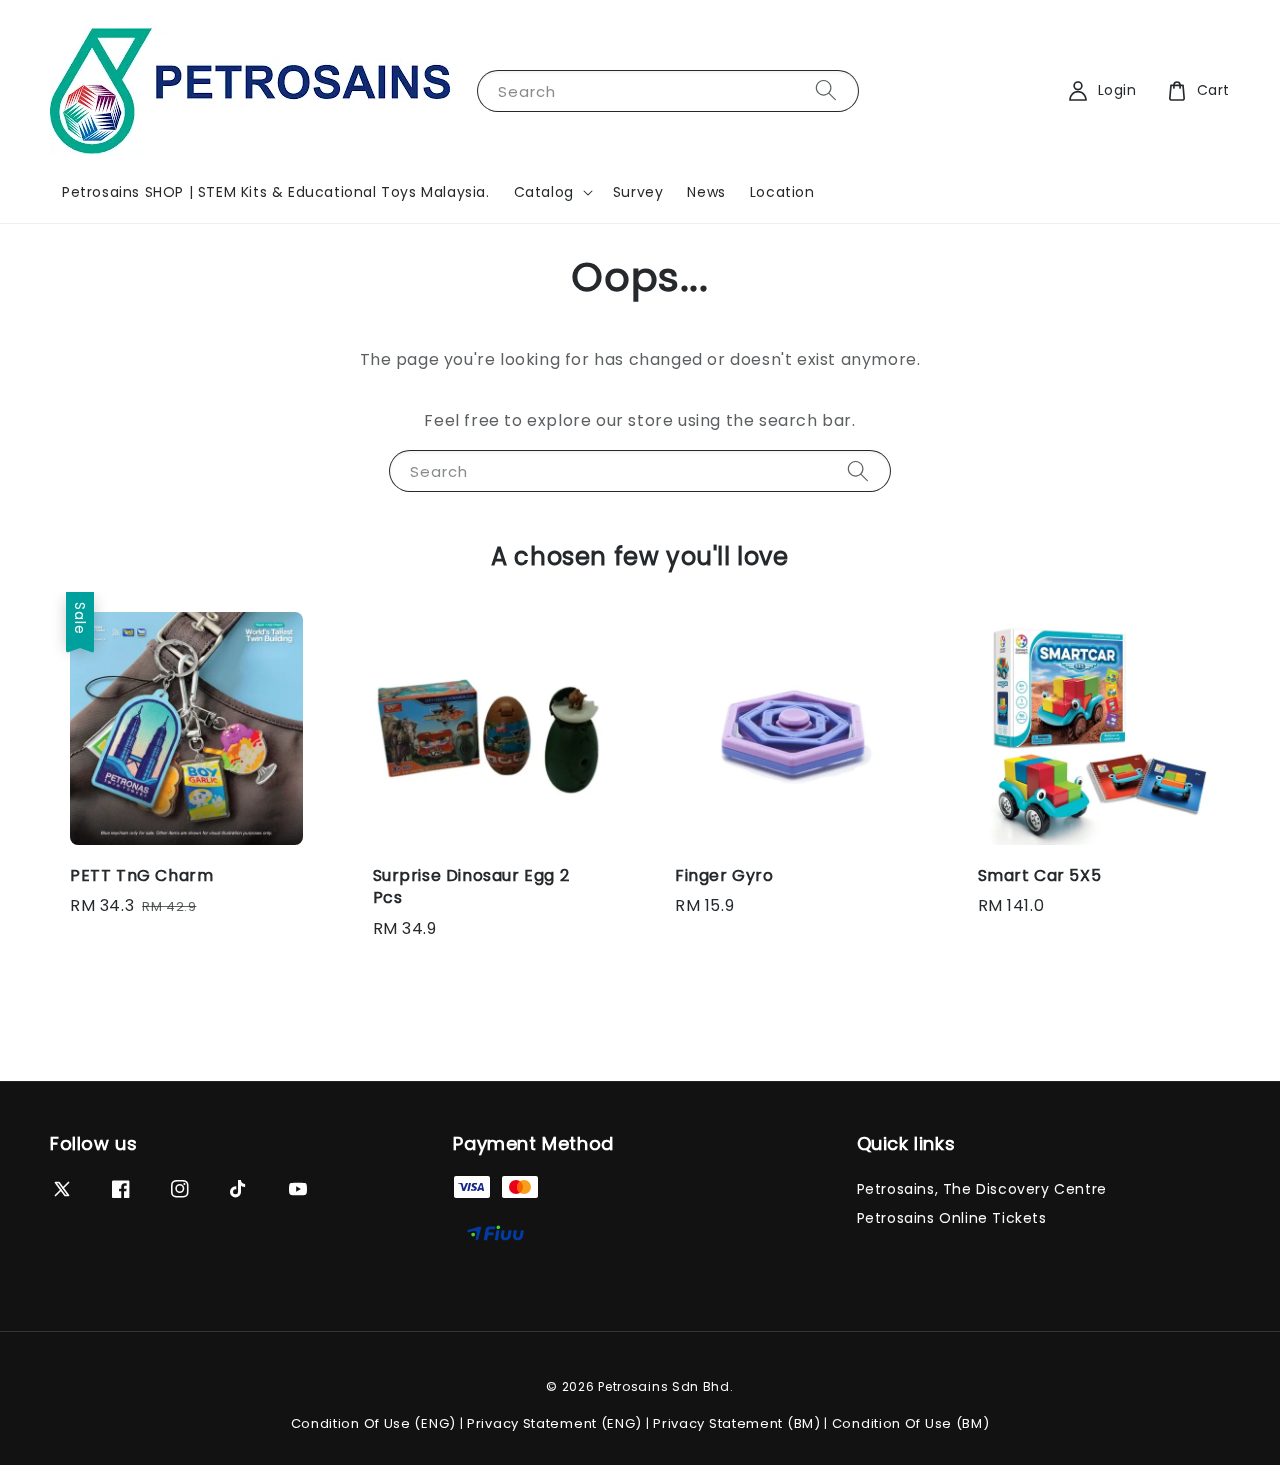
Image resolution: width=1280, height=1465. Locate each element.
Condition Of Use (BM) (911, 1423)
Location (782, 192)
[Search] (826, 90)
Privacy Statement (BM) (736, 1423)
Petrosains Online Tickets (952, 1218)
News (706, 192)
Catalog (544, 192)
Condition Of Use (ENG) (373, 1423)
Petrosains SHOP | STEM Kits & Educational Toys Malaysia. (276, 192)
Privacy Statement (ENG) (554, 1423)
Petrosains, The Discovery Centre (982, 1189)
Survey (638, 192)
